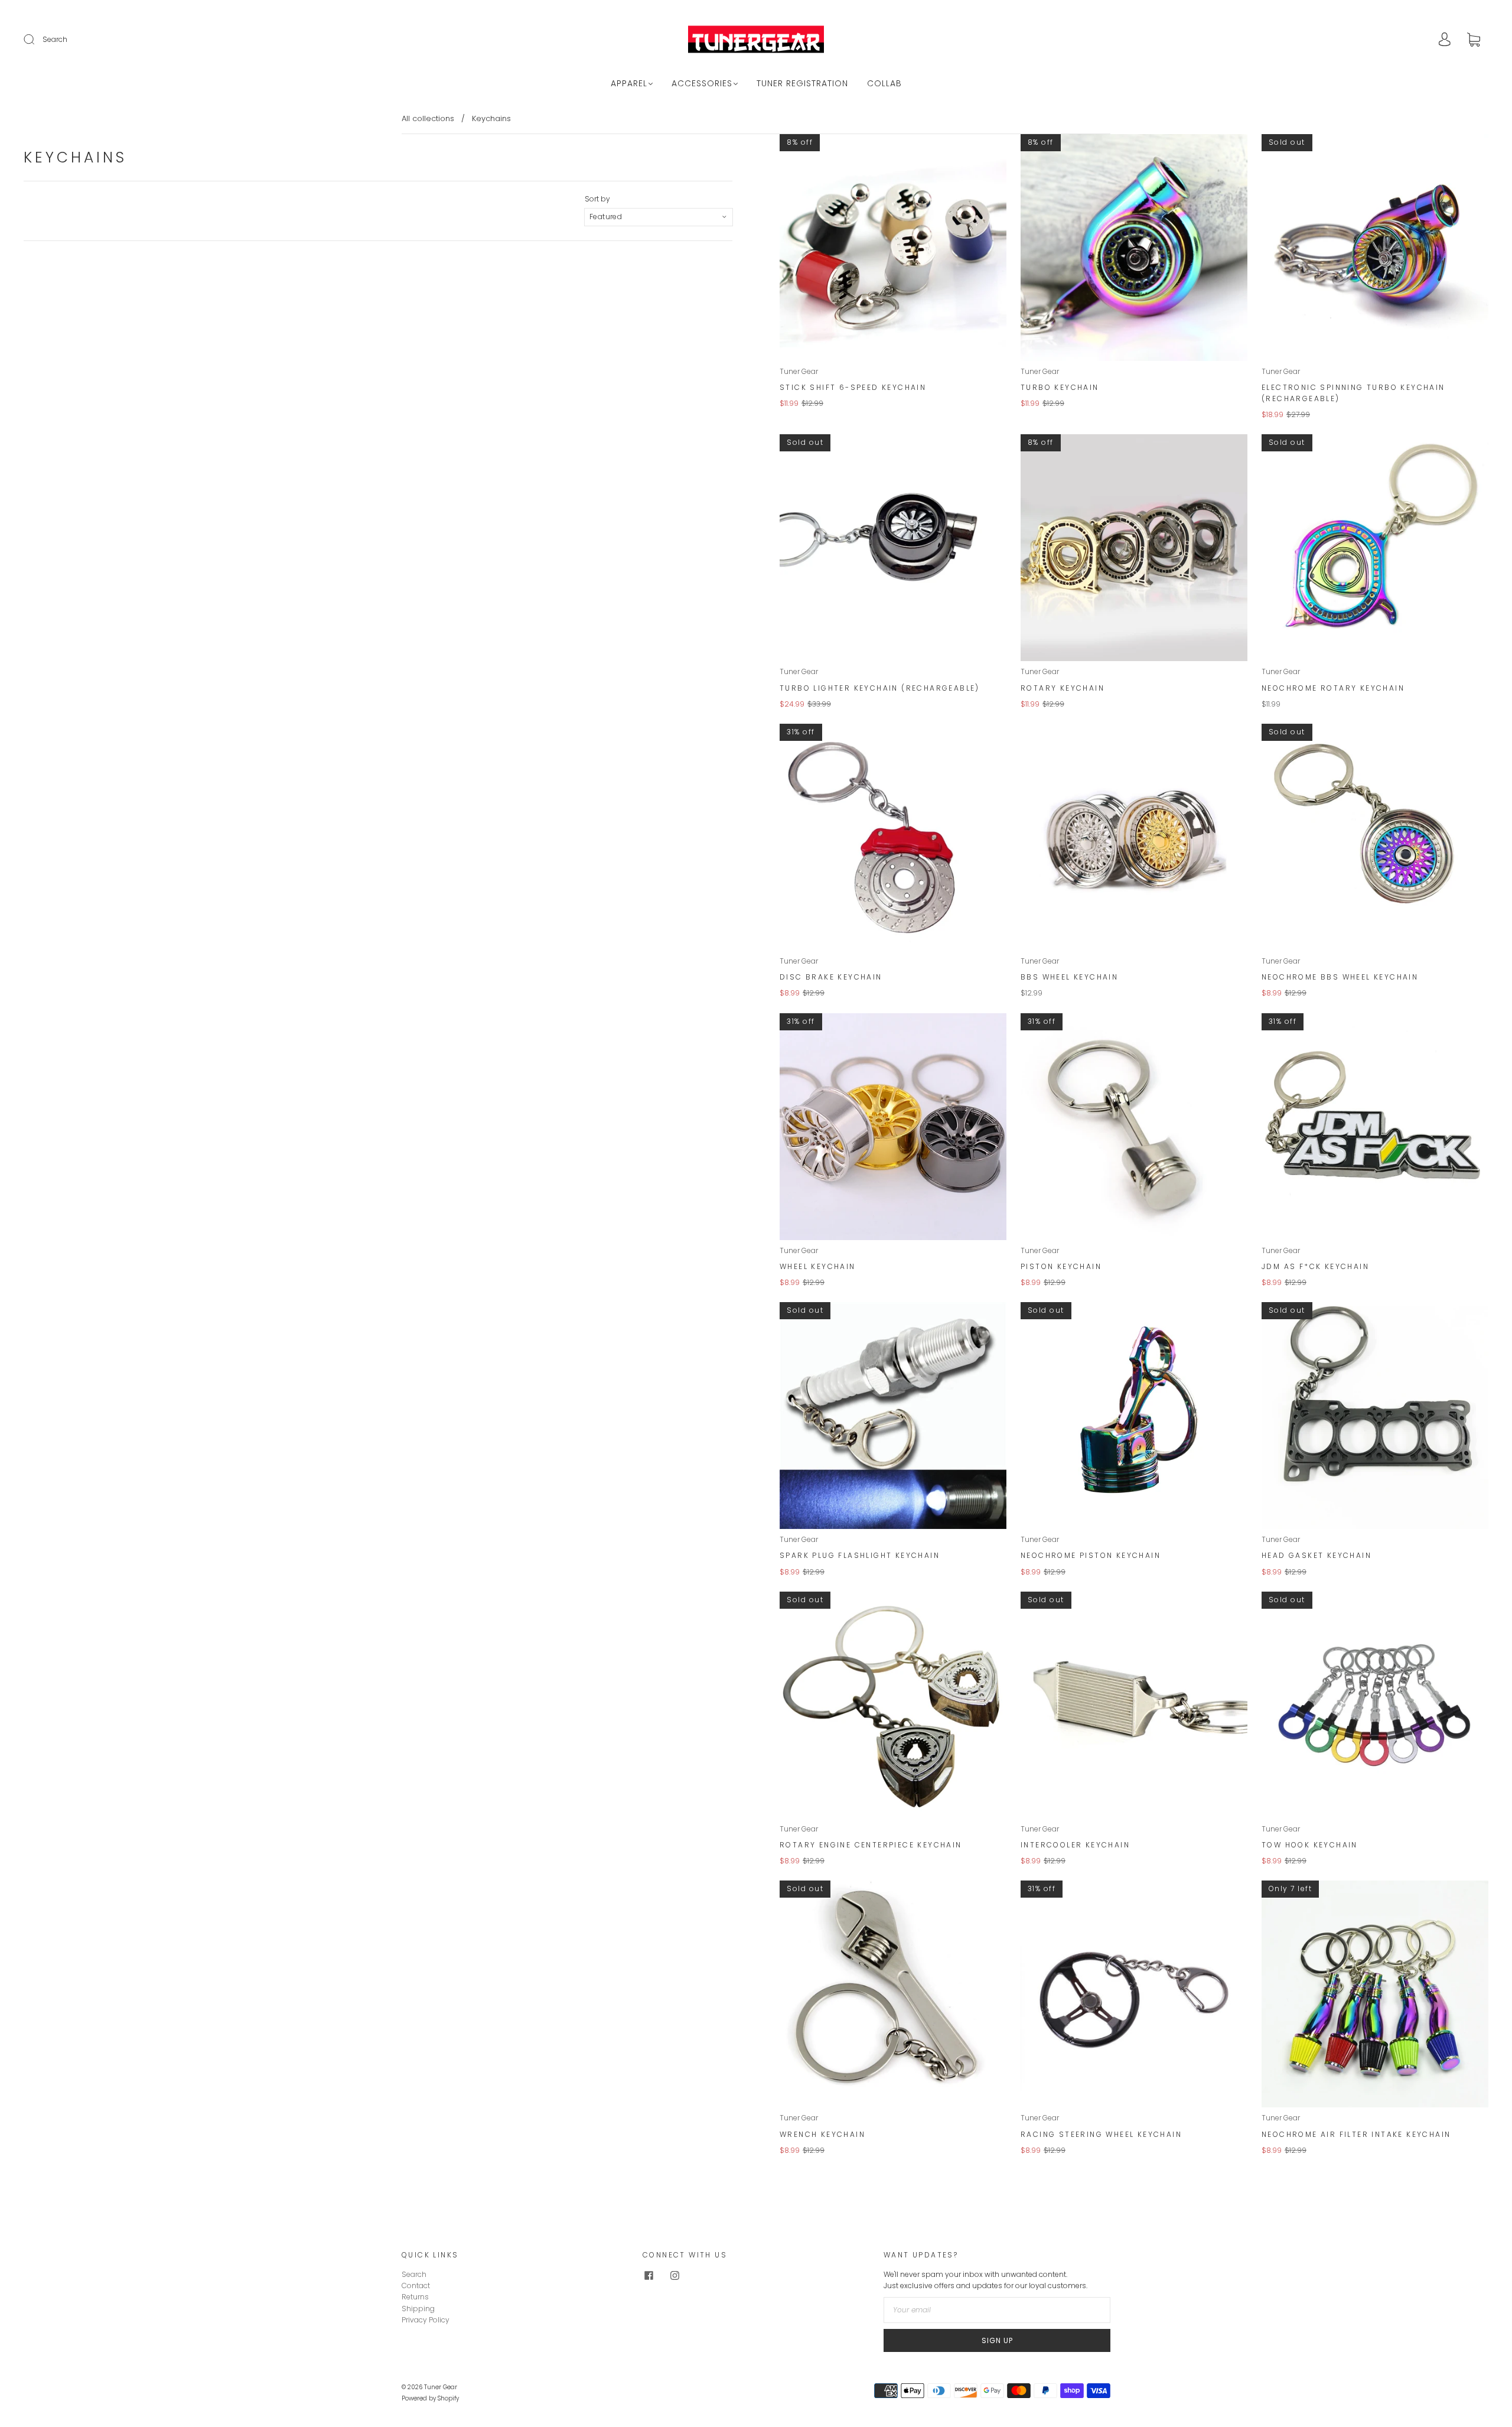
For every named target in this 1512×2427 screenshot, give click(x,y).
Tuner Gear (799, 371)
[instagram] (674, 2276)
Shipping (418, 2309)
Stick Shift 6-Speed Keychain (853, 387)
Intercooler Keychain (1075, 1845)
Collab (884, 84)
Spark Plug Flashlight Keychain (860, 1555)
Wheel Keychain (818, 1266)
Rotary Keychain (1063, 688)
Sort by (597, 199)
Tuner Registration (802, 84)
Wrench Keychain (822, 2134)
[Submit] (37, 40)
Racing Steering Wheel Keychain (1101, 2134)
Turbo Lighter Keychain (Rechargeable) (880, 688)
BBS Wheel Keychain (1069, 977)
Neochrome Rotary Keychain (1333, 688)
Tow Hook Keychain (1310, 1845)
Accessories (702, 84)
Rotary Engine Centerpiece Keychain (871, 1845)
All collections (428, 118)
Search (55, 39)
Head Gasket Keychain (1317, 1555)
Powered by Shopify (430, 2398)
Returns (415, 2297)
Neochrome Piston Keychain (1091, 1555)
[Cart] (1474, 40)
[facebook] (649, 2276)
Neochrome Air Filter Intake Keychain (1356, 2134)
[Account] (1445, 40)
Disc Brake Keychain (831, 977)
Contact (416, 2286)
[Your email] (997, 2310)
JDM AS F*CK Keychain (1315, 1266)
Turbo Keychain (1060, 387)
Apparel (629, 84)
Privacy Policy (426, 2320)
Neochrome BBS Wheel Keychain (1340, 977)
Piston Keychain (1061, 1266)
